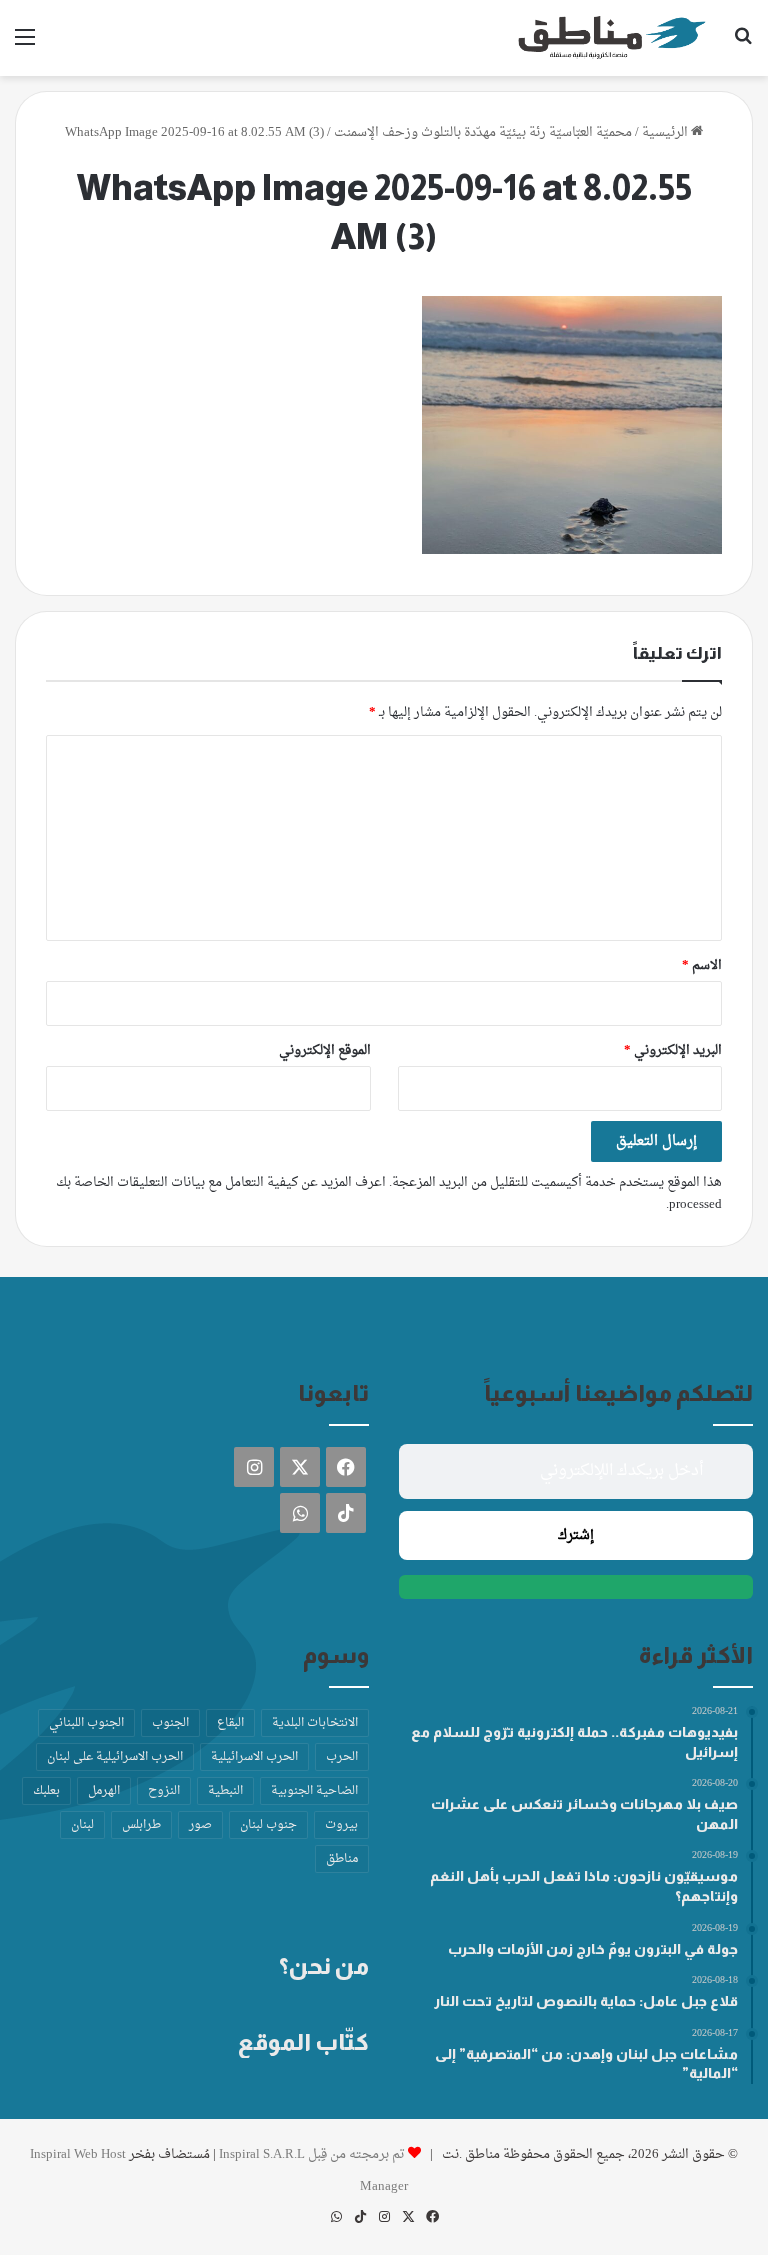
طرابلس (141, 1825)
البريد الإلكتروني (673, 1050)
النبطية (225, 1791)
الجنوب (170, 1723)
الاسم (702, 965)
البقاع (230, 1723)
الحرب (342, 1757)
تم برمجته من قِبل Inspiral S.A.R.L (312, 2154)
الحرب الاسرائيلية (254, 1757)
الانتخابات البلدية (315, 1723)
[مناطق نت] (612, 38)
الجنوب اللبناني (86, 1723)
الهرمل (104, 1791)
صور (200, 1825)
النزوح (164, 1791)
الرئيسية (666, 132)
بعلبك (46, 1791)
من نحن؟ (324, 1966)
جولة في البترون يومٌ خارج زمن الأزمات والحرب (593, 1949)
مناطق (342, 1859)
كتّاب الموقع (303, 2042)
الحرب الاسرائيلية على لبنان (115, 1757)
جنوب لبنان (268, 1825)
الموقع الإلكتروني (325, 1050)
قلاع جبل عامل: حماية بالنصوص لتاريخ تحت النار (586, 2001)
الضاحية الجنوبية (314, 1791)
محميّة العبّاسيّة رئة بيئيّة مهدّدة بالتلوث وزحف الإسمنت (483, 132)
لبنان (82, 1825)
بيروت (341, 1825)
